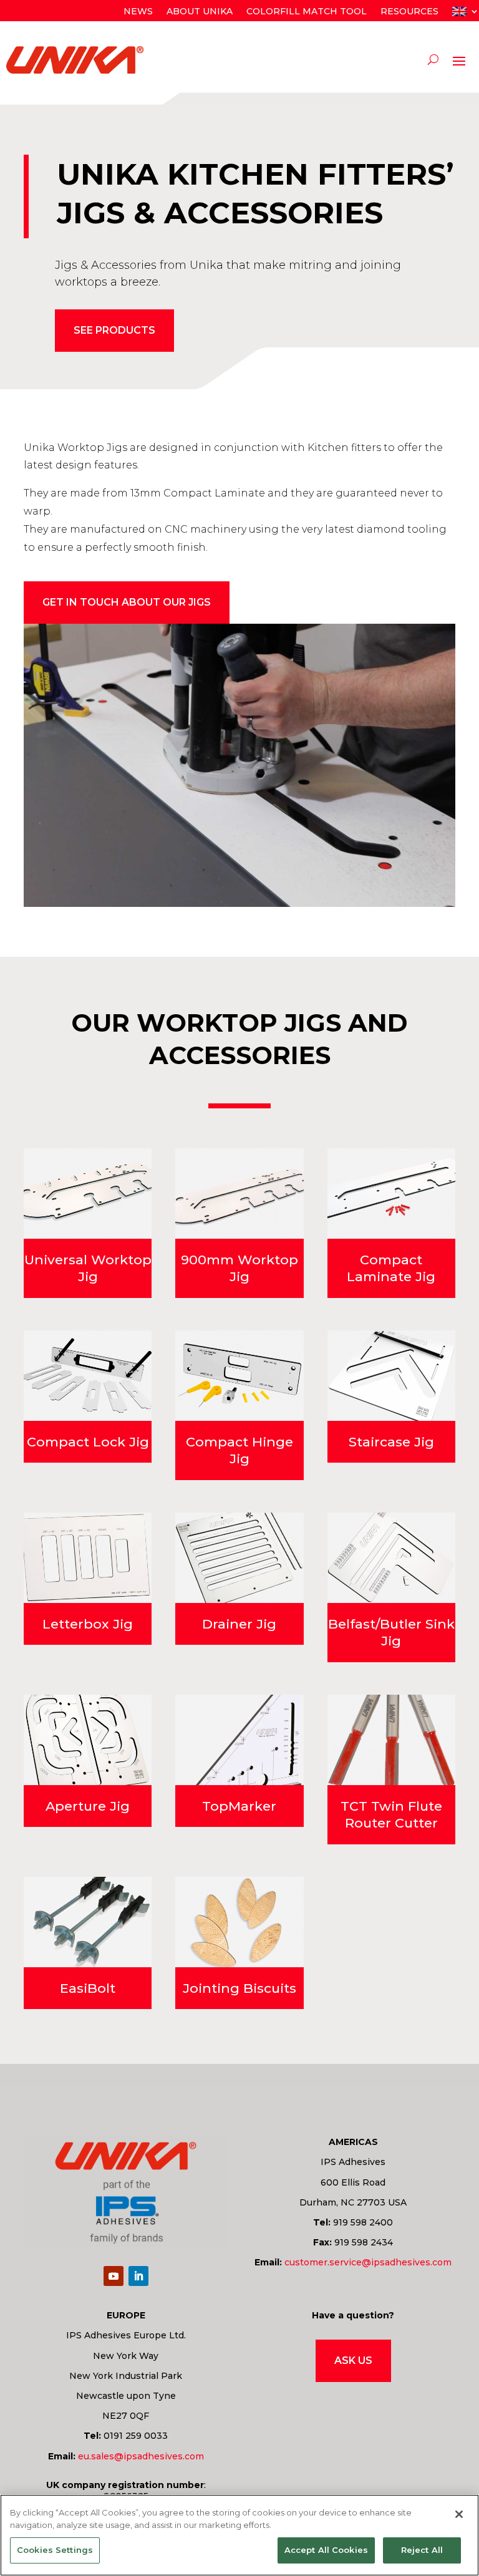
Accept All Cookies (326, 2550)
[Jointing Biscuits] (239, 1922)
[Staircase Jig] (391, 1376)
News (138, 12)
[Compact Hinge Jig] (239, 1376)
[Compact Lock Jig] (88, 1376)
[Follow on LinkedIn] (138, 2276)
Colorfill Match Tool (307, 12)
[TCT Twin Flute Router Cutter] (391, 1740)
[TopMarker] (239, 1740)
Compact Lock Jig (88, 1442)
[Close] (459, 2514)
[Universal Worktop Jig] (88, 1194)
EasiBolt (88, 1988)
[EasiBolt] (88, 1922)
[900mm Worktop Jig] (239, 1194)
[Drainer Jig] (239, 1558)
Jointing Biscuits (239, 1988)
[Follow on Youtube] (114, 2276)
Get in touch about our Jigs (127, 602)
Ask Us (353, 2361)
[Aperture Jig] (88, 1740)
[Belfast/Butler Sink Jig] (391, 1558)
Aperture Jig (88, 1806)
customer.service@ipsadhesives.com (368, 2262)
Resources (409, 12)
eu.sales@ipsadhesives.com (141, 2456)
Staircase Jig (391, 1442)
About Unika (200, 12)
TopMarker (239, 1806)
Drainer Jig (239, 1624)
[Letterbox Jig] (88, 1558)
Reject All (422, 2550)
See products (114, 330)
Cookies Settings (55, 2550)
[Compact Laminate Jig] (391, 1194)
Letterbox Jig (88, 1624)
